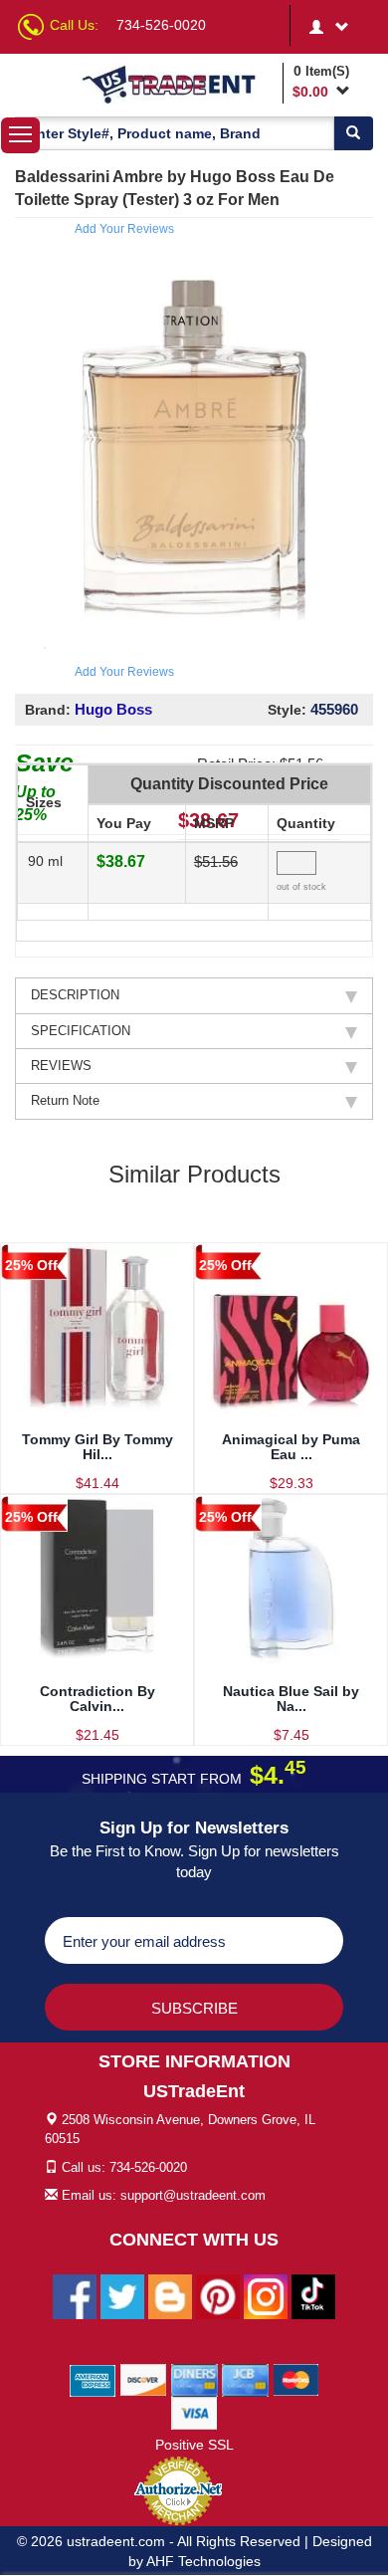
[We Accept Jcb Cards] (245, 2380)
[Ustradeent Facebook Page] (75, 2296)
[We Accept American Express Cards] (93, 2380)
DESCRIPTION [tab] (75, 995)
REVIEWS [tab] (61, 1066)
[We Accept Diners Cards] (194, 2380)
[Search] (353, 133)
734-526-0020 (161, 25)
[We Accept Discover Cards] (144, 2380)
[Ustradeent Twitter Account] (122, 2296)
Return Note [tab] (65, 1100)
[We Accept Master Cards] (296, 2380)
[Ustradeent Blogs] (170, 2296)
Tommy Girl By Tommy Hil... (97, 1447)
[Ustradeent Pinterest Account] (218, 2296)
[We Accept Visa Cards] (194, 2413)
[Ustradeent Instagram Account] (266, 2296)
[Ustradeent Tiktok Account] (313, 2296)
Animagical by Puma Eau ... (291, 1447)
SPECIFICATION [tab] (81, 1031)
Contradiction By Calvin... (97, 1699)
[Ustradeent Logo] (179, 84)
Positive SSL (194, 2445)
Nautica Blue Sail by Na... (291, 1699)
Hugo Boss (113, 709)
